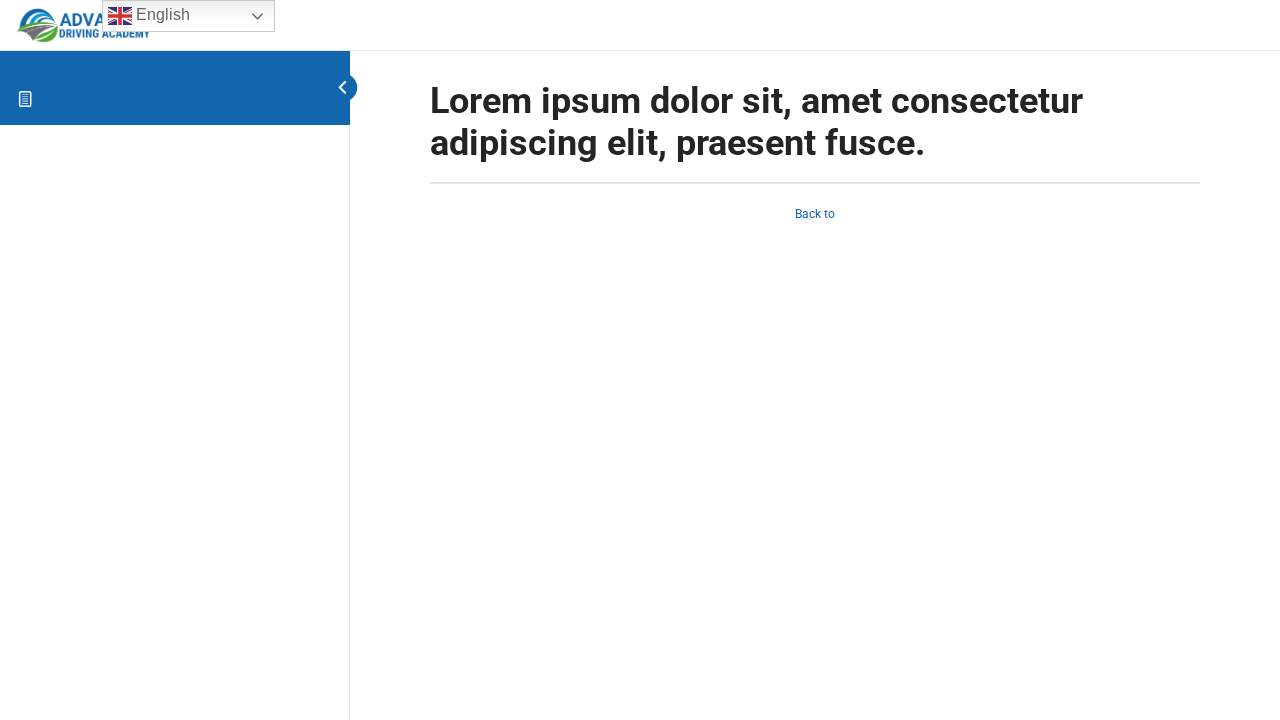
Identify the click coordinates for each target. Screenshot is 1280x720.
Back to (815, 214)
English (161, 14)
